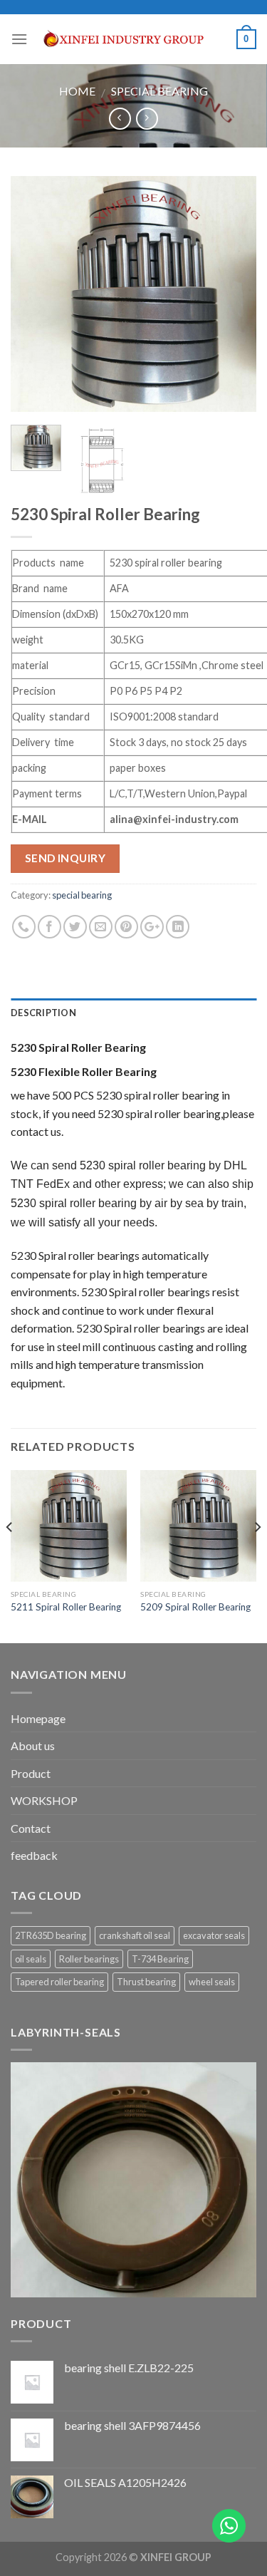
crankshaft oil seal (135, 1935)
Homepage (38, 1718)
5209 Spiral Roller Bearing (195, 1607)
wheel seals (212, 1982)
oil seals (31, 1959)
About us (33, 1745)
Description (43, 1013)
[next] (234, 295)
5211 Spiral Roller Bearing (66, 1607)
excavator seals (214, 1935)
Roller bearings (89, 1959)
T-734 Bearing (160, 1959)
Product (31, 1773)
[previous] (33, 295)
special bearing (159, 91)
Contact (31, 1828)
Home (77, 91)
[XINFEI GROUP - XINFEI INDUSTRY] (132, 40)
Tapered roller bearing (59, 1982)
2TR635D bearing (51, 1935)
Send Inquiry (66, 858)
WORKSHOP (44, 1800)
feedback (34, 1855)
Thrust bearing (146, 1982)
